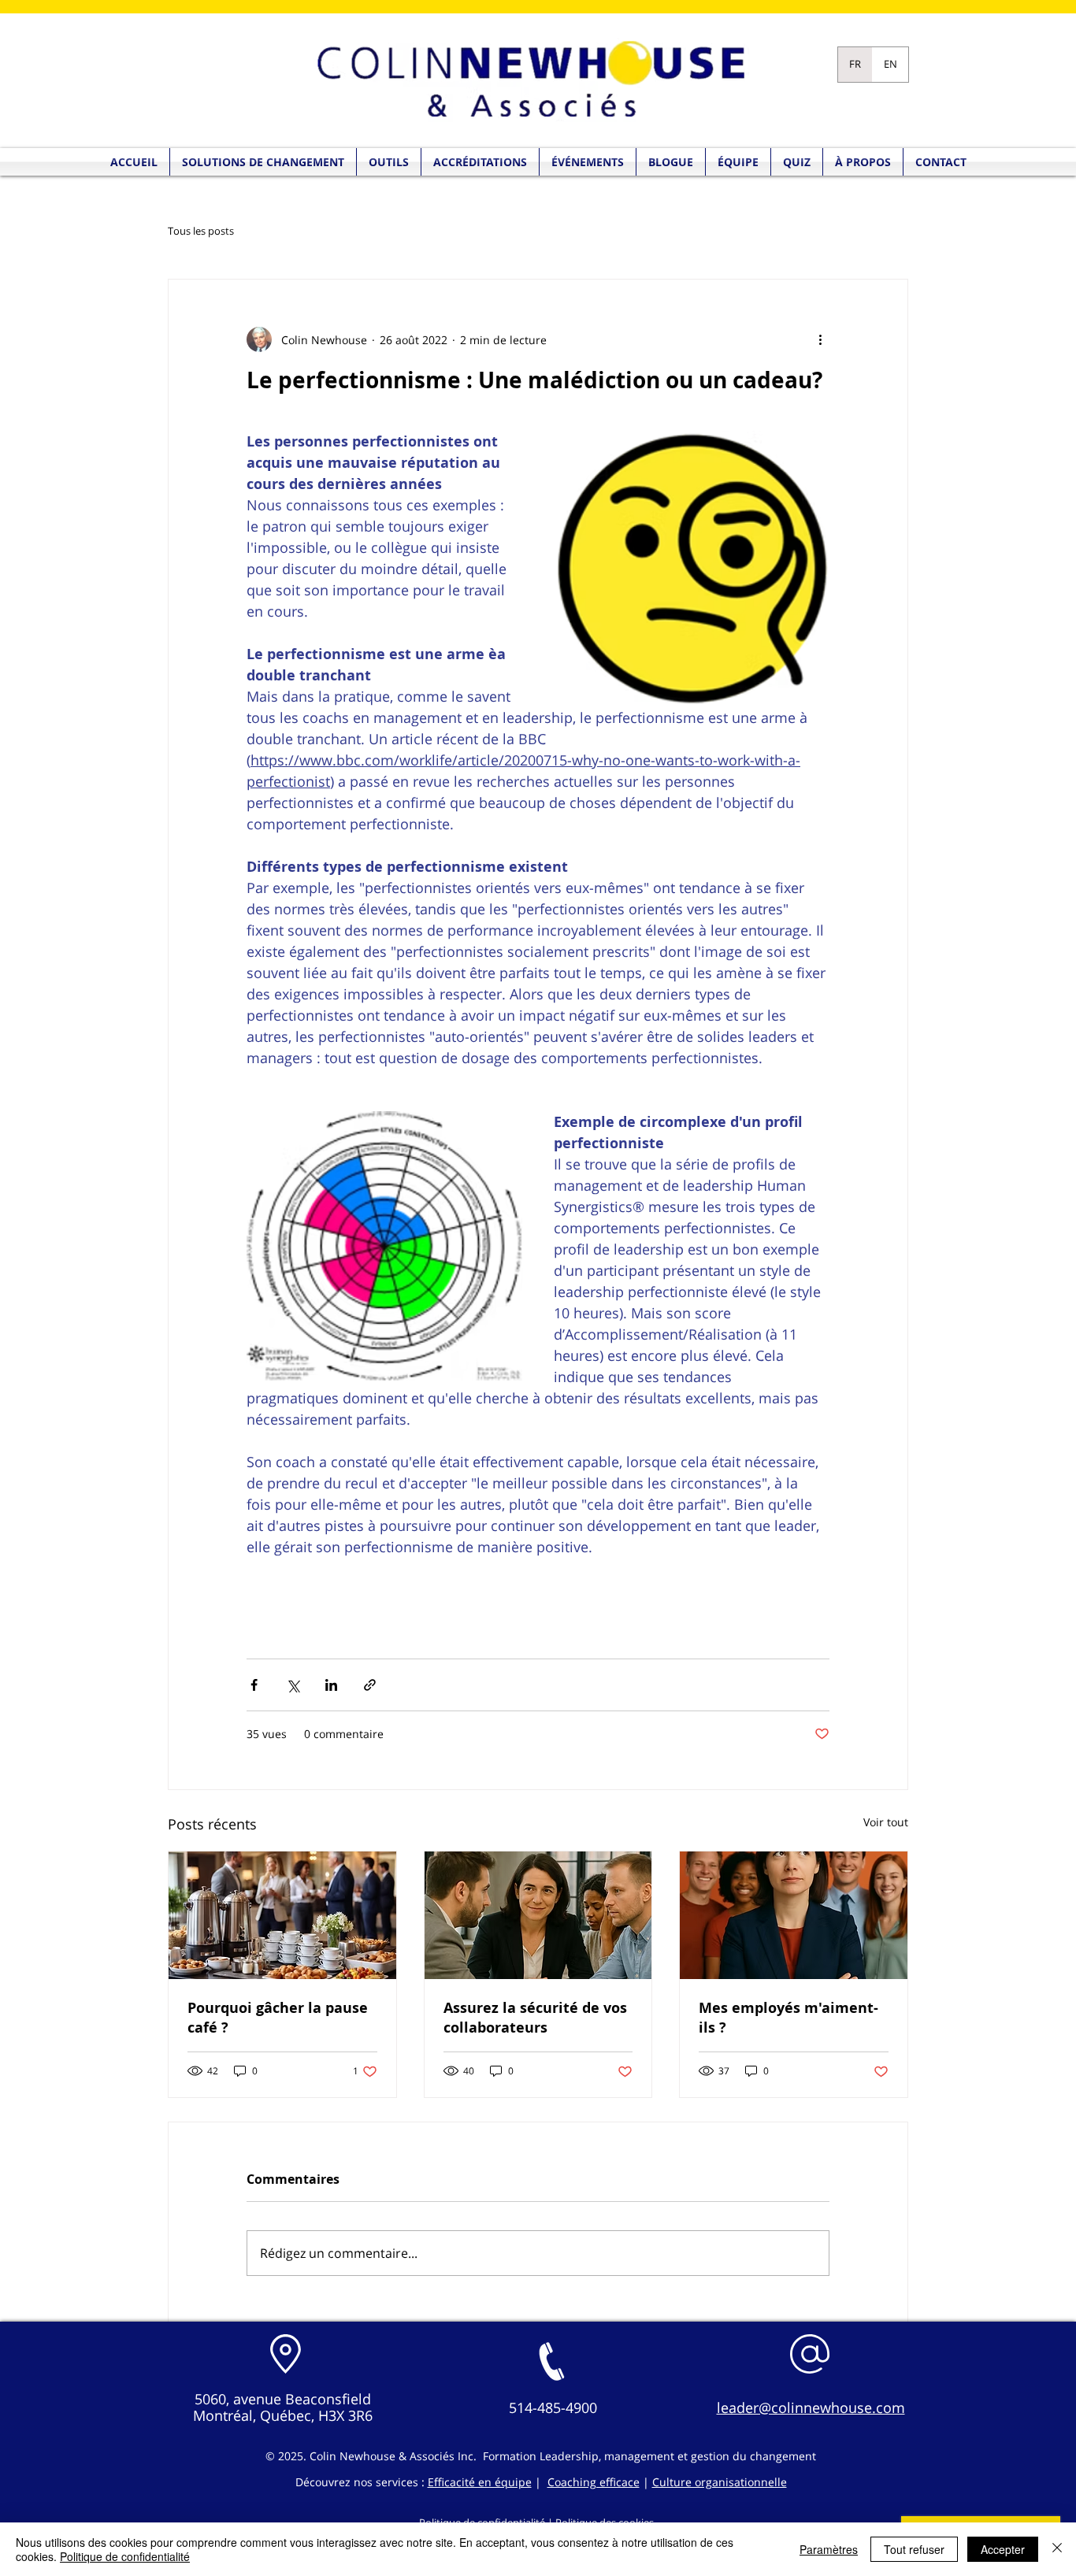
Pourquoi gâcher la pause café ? (278, 2018)
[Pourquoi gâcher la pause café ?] (282, 1915)
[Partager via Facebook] (254, 1685)
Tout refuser (914, 2549)
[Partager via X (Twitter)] (293, 1685)
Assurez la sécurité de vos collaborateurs (535, 2018)
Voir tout (886, 1822)
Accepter (1003, 2549)
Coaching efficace (594, 2482)
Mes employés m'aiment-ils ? (788, 2018)
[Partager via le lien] (370, 1685)
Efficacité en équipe (480, 2482)
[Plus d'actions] (820, 339)
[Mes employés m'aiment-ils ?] (794, 1915)
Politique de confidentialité (125, 2556)
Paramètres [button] (829, 2549)
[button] (797, 162)
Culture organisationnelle (720, 2482)
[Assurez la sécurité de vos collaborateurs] (538, 1915)
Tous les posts (201, 232)
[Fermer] (1057, 2549)
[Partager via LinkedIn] (331, 1685)
